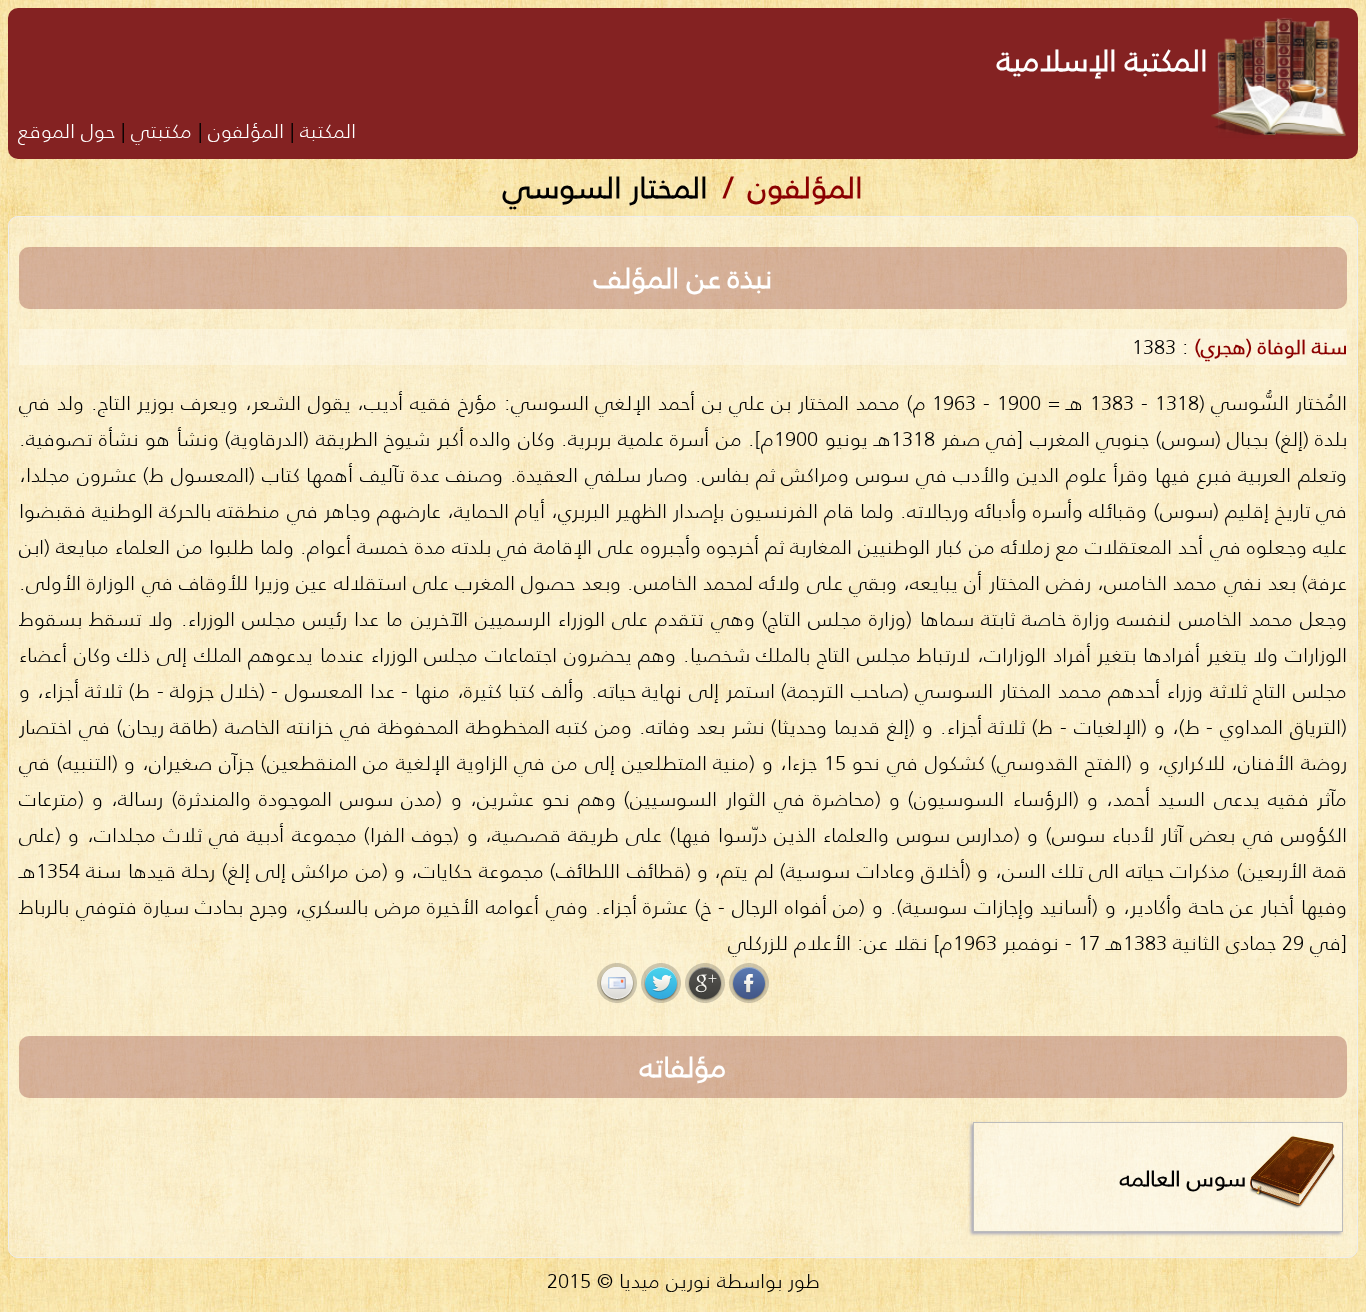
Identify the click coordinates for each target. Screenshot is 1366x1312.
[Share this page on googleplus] (705, 983)
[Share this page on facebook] (749, 983)
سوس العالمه (1183, 1178)
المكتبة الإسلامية (1102, 60)
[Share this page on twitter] (661, 983)
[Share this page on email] (617, 983)
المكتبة (328, 130)
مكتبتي (161, 130)
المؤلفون (246, 130)
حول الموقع (66, 130)
